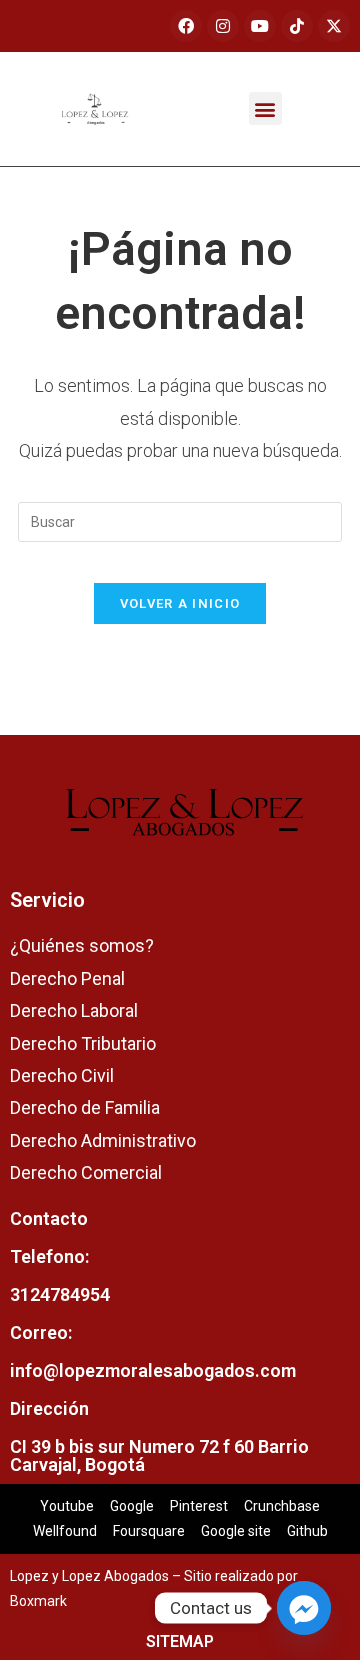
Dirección (49, 1408)
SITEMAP (180, 1641)
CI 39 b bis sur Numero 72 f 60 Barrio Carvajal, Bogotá (159, 1455)
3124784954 (60, 1294)
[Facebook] (186, 26)
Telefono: (49, 1256)
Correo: (41, 1332)
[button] (265, 108)
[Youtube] (260, 26)
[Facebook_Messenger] (304, 1608)
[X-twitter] (334, 26)
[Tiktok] (297, 26)
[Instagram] (223, 26)
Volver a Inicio (180, 603)
